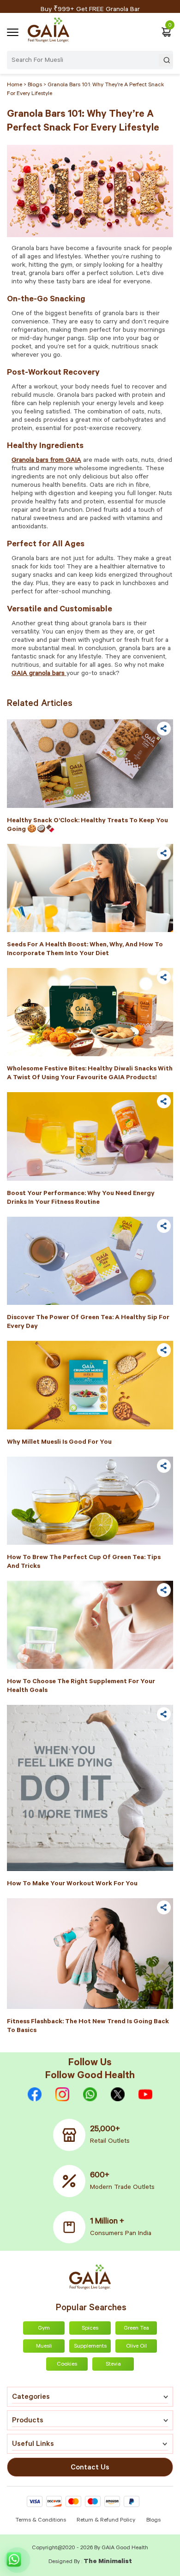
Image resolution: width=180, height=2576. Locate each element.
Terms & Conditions (41, 2521)
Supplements (90, 2347)
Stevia (113, 2365)
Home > (17, 85)
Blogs (153, 2521)
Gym (44, 2329)
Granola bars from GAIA (46, 461)
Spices (90, 2329)
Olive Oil (136, 2347)
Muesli (44, 2347)
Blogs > (38, 85)
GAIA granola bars (39, 674)
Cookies (67, 2365)
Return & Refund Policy (106, 2521)
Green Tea (136, 2329)
